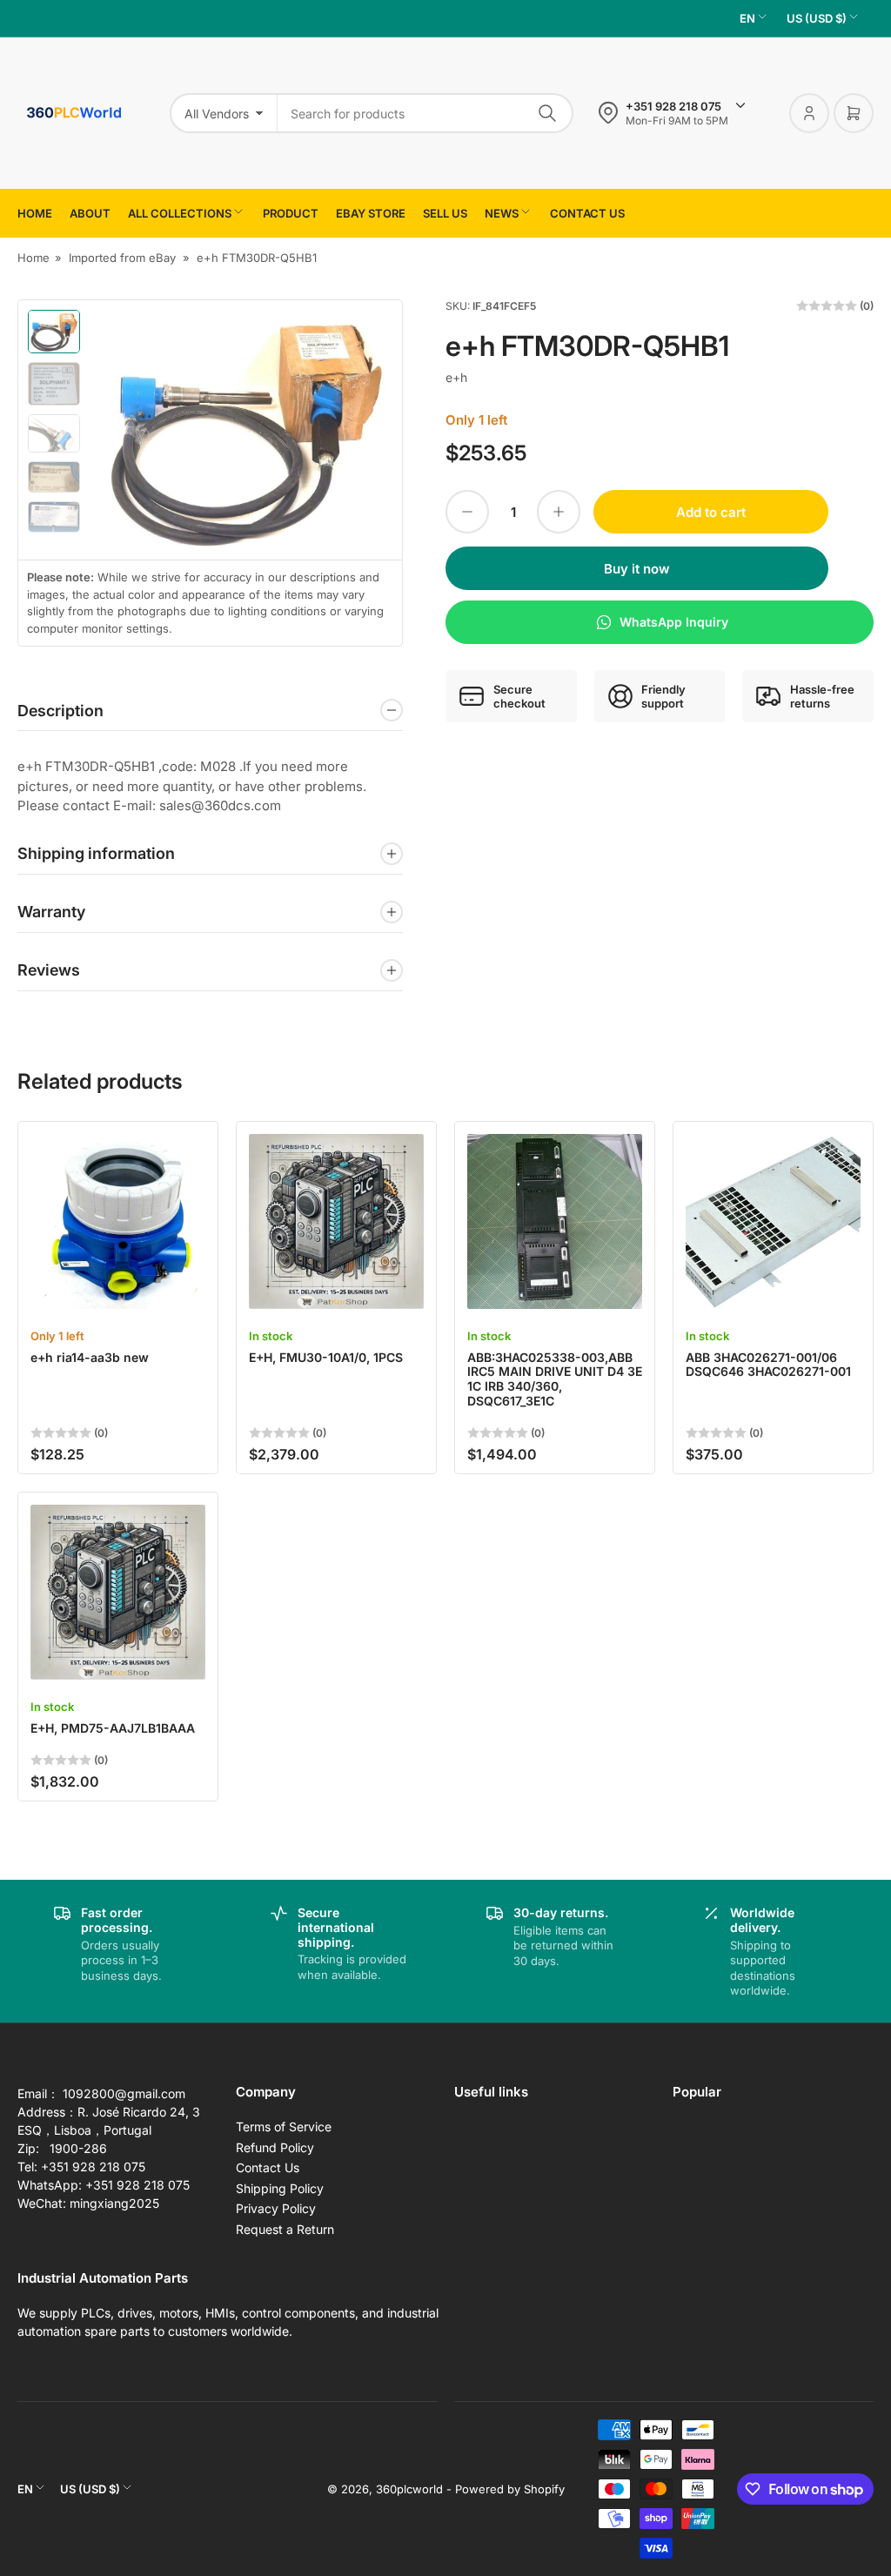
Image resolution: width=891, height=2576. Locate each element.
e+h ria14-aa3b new (90, 1357)
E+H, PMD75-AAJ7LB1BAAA (113, 1728)
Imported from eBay (122, 258)
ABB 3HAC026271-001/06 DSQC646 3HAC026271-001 (768, 1365)
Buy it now (637, 569)
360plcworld (409, 2489)
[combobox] (425, 113)
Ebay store (371, 213)
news (502, 213)
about (90, 213)
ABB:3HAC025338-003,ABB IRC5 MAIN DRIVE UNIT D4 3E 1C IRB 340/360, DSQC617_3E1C (555, 1379)
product (291, 213)
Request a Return (285, 2229)
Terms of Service (284, 2127)
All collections (180, 213)
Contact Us (268, 2167)
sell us (445, 213)
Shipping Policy (280, 2188)
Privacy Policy (276, 2208)
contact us (587, 213)
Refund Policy (275, 2147)
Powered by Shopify (510, 2489)
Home (35, 213)
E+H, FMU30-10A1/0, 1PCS (326, 1357)
